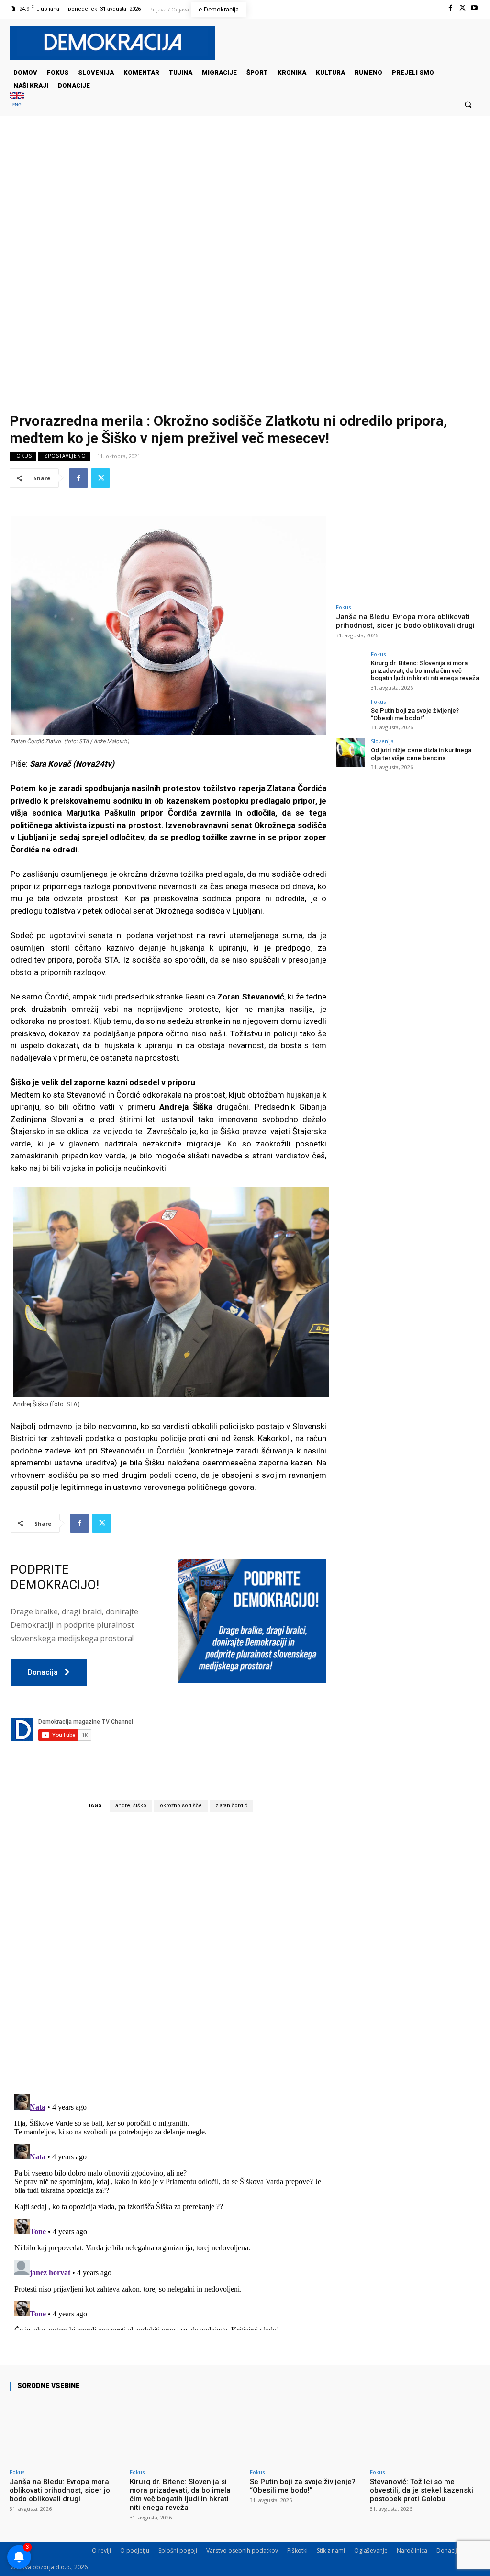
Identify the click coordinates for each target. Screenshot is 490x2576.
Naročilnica (412, 2550)
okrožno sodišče (181, 1806)
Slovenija (382, 741)
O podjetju (135, 2550)
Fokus (23, 456)
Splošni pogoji (178, 2550)
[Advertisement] (245, 212)
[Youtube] (474, 8)
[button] (468, 104)
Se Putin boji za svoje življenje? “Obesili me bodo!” (415, 714)
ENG (17, 105)
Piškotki (297, 2550)
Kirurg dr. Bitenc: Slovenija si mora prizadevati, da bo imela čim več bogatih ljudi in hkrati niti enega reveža (425, 670)
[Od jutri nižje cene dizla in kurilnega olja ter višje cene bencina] (350, 753)
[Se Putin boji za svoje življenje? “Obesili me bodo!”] (350, 713)
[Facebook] (450, 8)
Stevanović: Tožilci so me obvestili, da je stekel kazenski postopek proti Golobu (422, 2490)
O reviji (101, 2550)
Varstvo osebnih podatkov (242, 2550)
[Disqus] (168, 1952)
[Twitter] (462, 8)
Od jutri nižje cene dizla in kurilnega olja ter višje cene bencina (421, 754)
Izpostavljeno (64, 456)
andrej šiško (131, 1806)
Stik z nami (331, 2550)
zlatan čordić (231, 1806)
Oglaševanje (371, 2550)
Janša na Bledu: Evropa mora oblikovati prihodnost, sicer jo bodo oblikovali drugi (405, 621)
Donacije (448, 2550)
